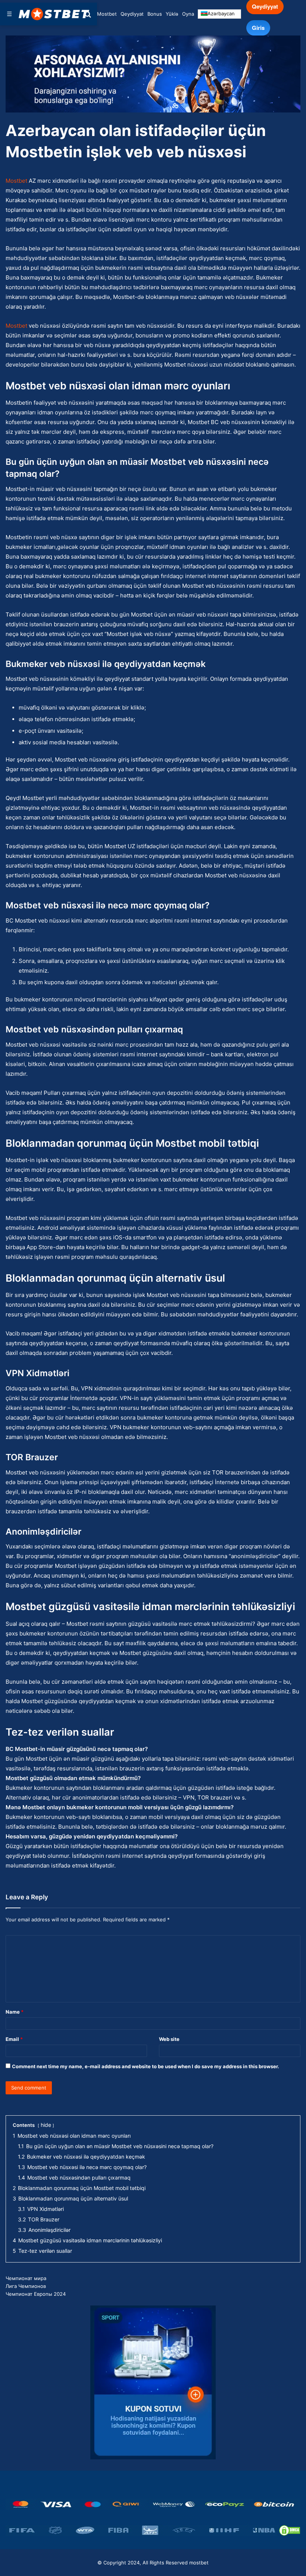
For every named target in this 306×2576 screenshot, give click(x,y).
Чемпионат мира (26, 2278)
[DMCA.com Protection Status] (290, 2530)
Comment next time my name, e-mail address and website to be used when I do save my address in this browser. (146, 2066)
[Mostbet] (54, 14)
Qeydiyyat (132, 14)
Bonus (155, 14)
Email (14, 2039)
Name (15, 2012)
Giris (258, 28)
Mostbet (107, 14)
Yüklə (172, 14)
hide (46, 2125)
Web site (169, 2039)
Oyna (188, 14)
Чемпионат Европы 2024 (36, 2294)
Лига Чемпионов (26, 2286)
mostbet (199, 2563)
